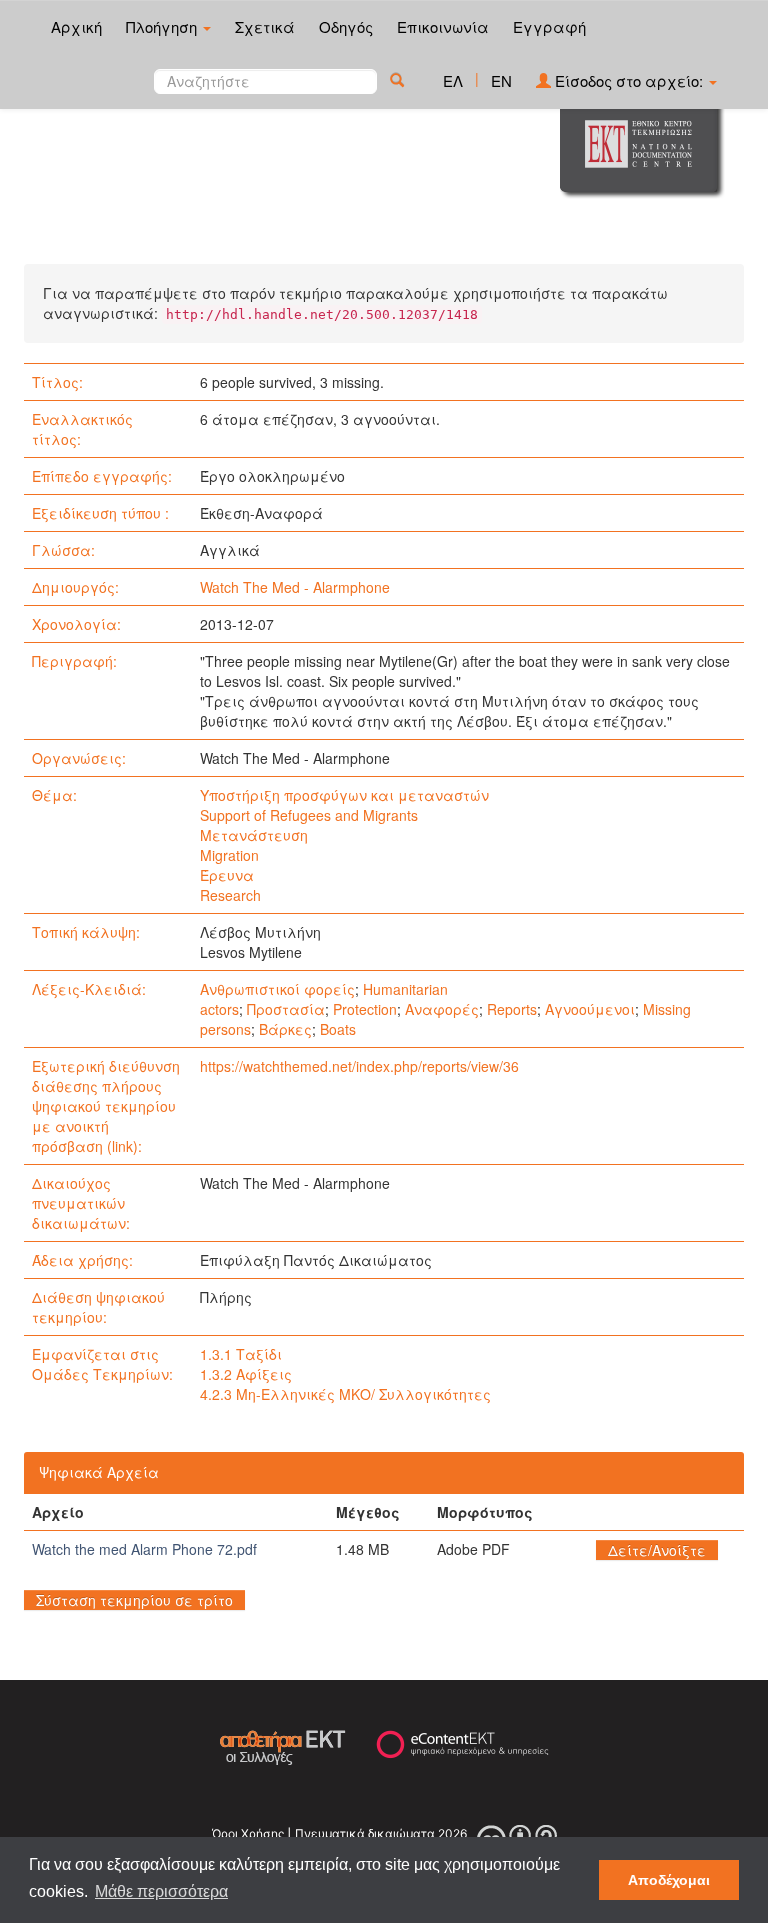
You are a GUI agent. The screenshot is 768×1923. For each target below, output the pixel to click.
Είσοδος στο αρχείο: (629, 80)
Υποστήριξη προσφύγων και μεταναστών (344, 795)
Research (230, 895)
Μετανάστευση (254, 835)
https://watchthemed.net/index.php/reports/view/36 (359, 1066)
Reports (512, 1009)
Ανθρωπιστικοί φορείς (277, 989)
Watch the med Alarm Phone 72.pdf (144, 1549)
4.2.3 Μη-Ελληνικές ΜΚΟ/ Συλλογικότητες (345, 1394)
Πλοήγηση (163, 26)
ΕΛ (453, 80)
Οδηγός (346, 26)
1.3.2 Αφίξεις (246, 1374)
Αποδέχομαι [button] (669, 1880)
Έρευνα (227, 875)
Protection (365, 1009)
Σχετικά (265, 26)
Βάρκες (285, 1029)
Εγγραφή (549, 26)
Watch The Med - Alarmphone (295, 587)
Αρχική (76, 26)
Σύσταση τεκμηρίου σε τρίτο (134, 1600)
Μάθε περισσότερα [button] (161, 1891)
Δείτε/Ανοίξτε (657, 1550)
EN (501, 80)
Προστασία (286, 1009)
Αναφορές (442, 1009)
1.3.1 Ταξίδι (241, 1354)
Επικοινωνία (443, 26)
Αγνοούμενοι (590, 1009)
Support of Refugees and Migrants (309, 815)
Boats (338, 1029)
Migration (229, 855)
